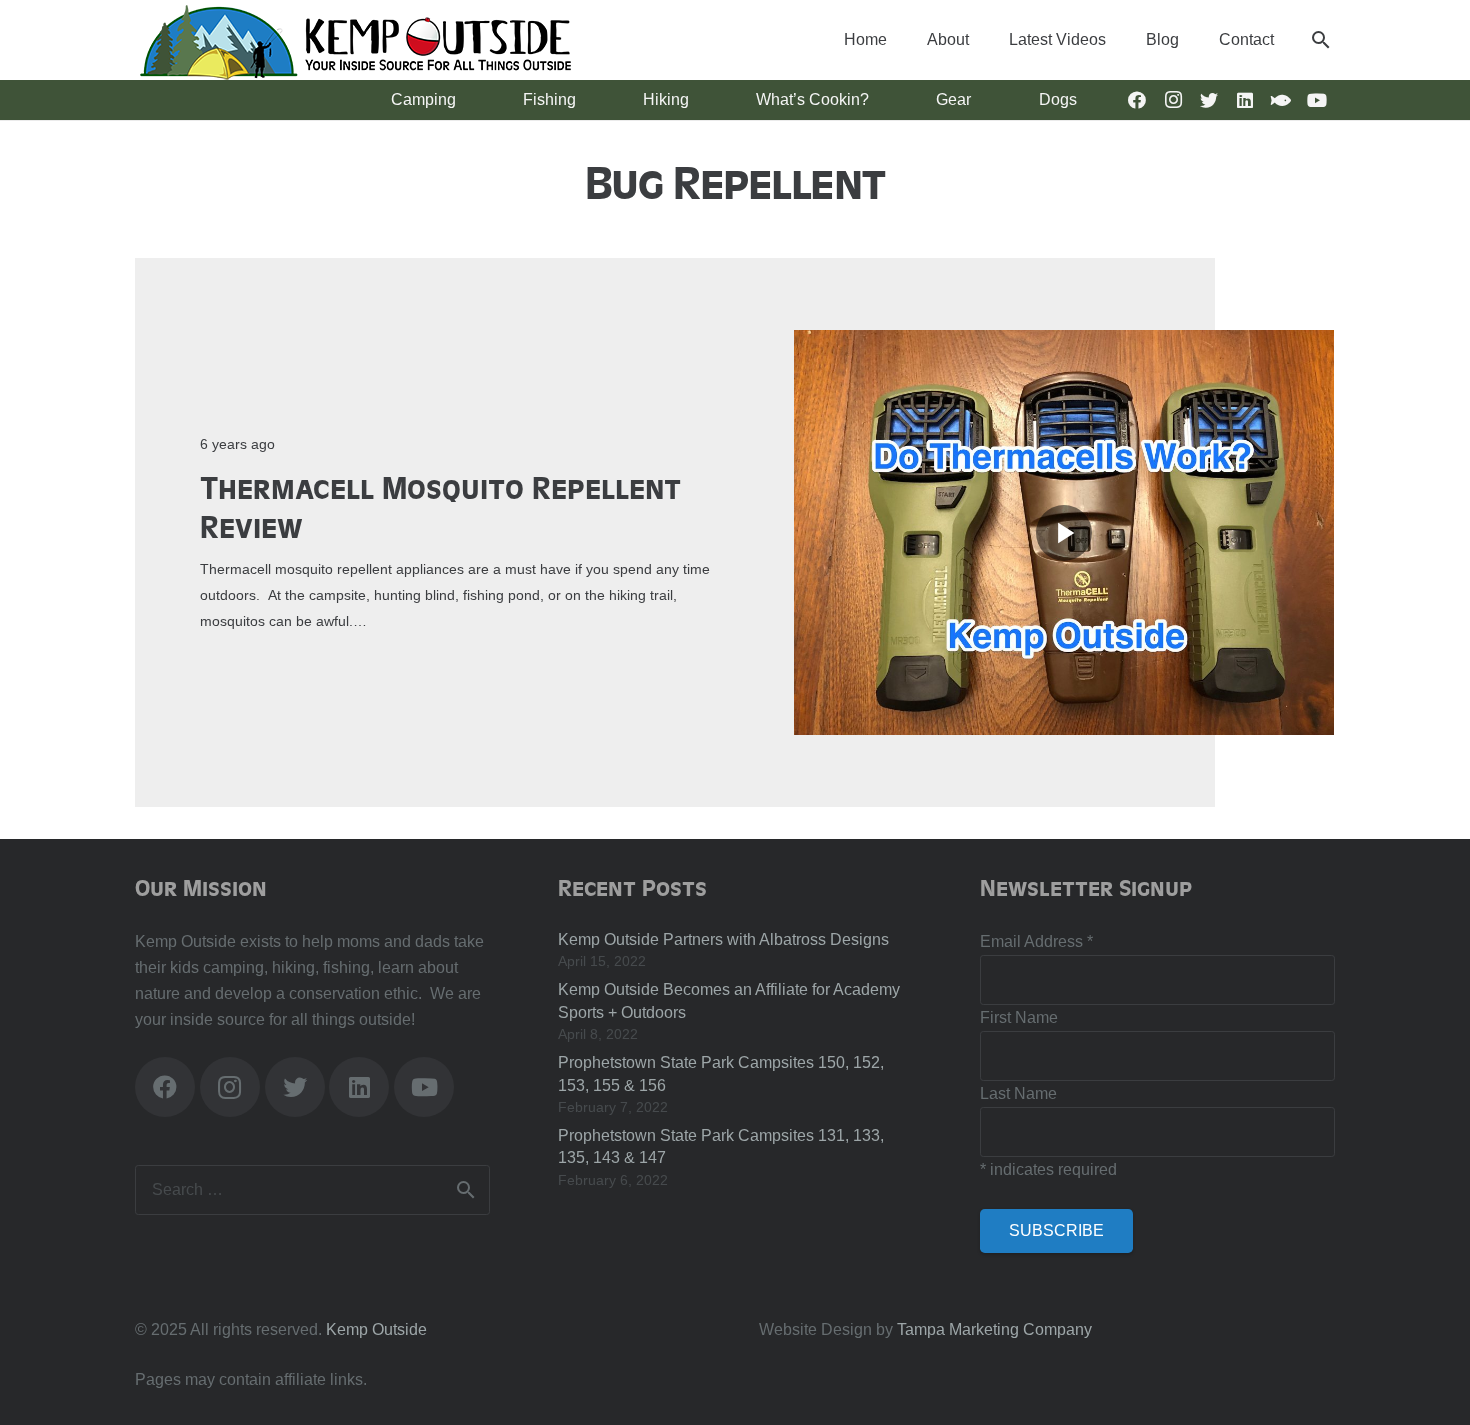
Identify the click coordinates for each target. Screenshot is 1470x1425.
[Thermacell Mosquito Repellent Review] (1064, 342)
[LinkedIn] (1245, 100)
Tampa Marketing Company (994, 1329)
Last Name (1018, 1093)
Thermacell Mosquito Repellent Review (440, 506)
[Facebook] (1137, 100)
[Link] (354, 40)
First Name (1019, 1017)
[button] (1320, 40)
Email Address (1036, 941)
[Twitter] (1209, 100)
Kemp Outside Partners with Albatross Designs (723, 939)
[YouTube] (1317, 100)
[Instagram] (1173, 100)
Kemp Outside (376, 1329)
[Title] (1281, 100)
